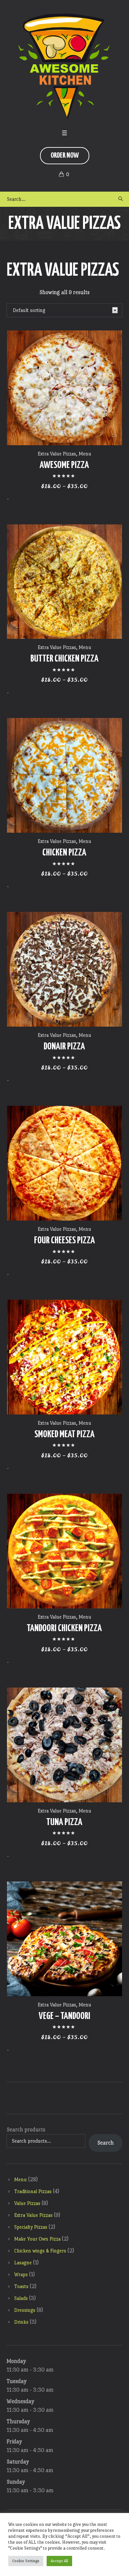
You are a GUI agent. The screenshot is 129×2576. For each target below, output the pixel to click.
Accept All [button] (59, 2561)
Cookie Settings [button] (26, 2561)
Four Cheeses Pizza (64, 1241)
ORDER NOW (65, 155)
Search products (26, 2130)
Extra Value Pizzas (57, 454)
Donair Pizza (64, 1047)
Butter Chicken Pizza (64, 659)
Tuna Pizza (64, 1822)
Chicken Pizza (64, 853)
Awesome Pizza (64, 465)
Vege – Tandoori (64, 2016)
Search (106, 2143)
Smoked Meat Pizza (64, 1435)
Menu (85, 454)
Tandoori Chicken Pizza (64, 1629)
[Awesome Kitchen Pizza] (64, 66)
